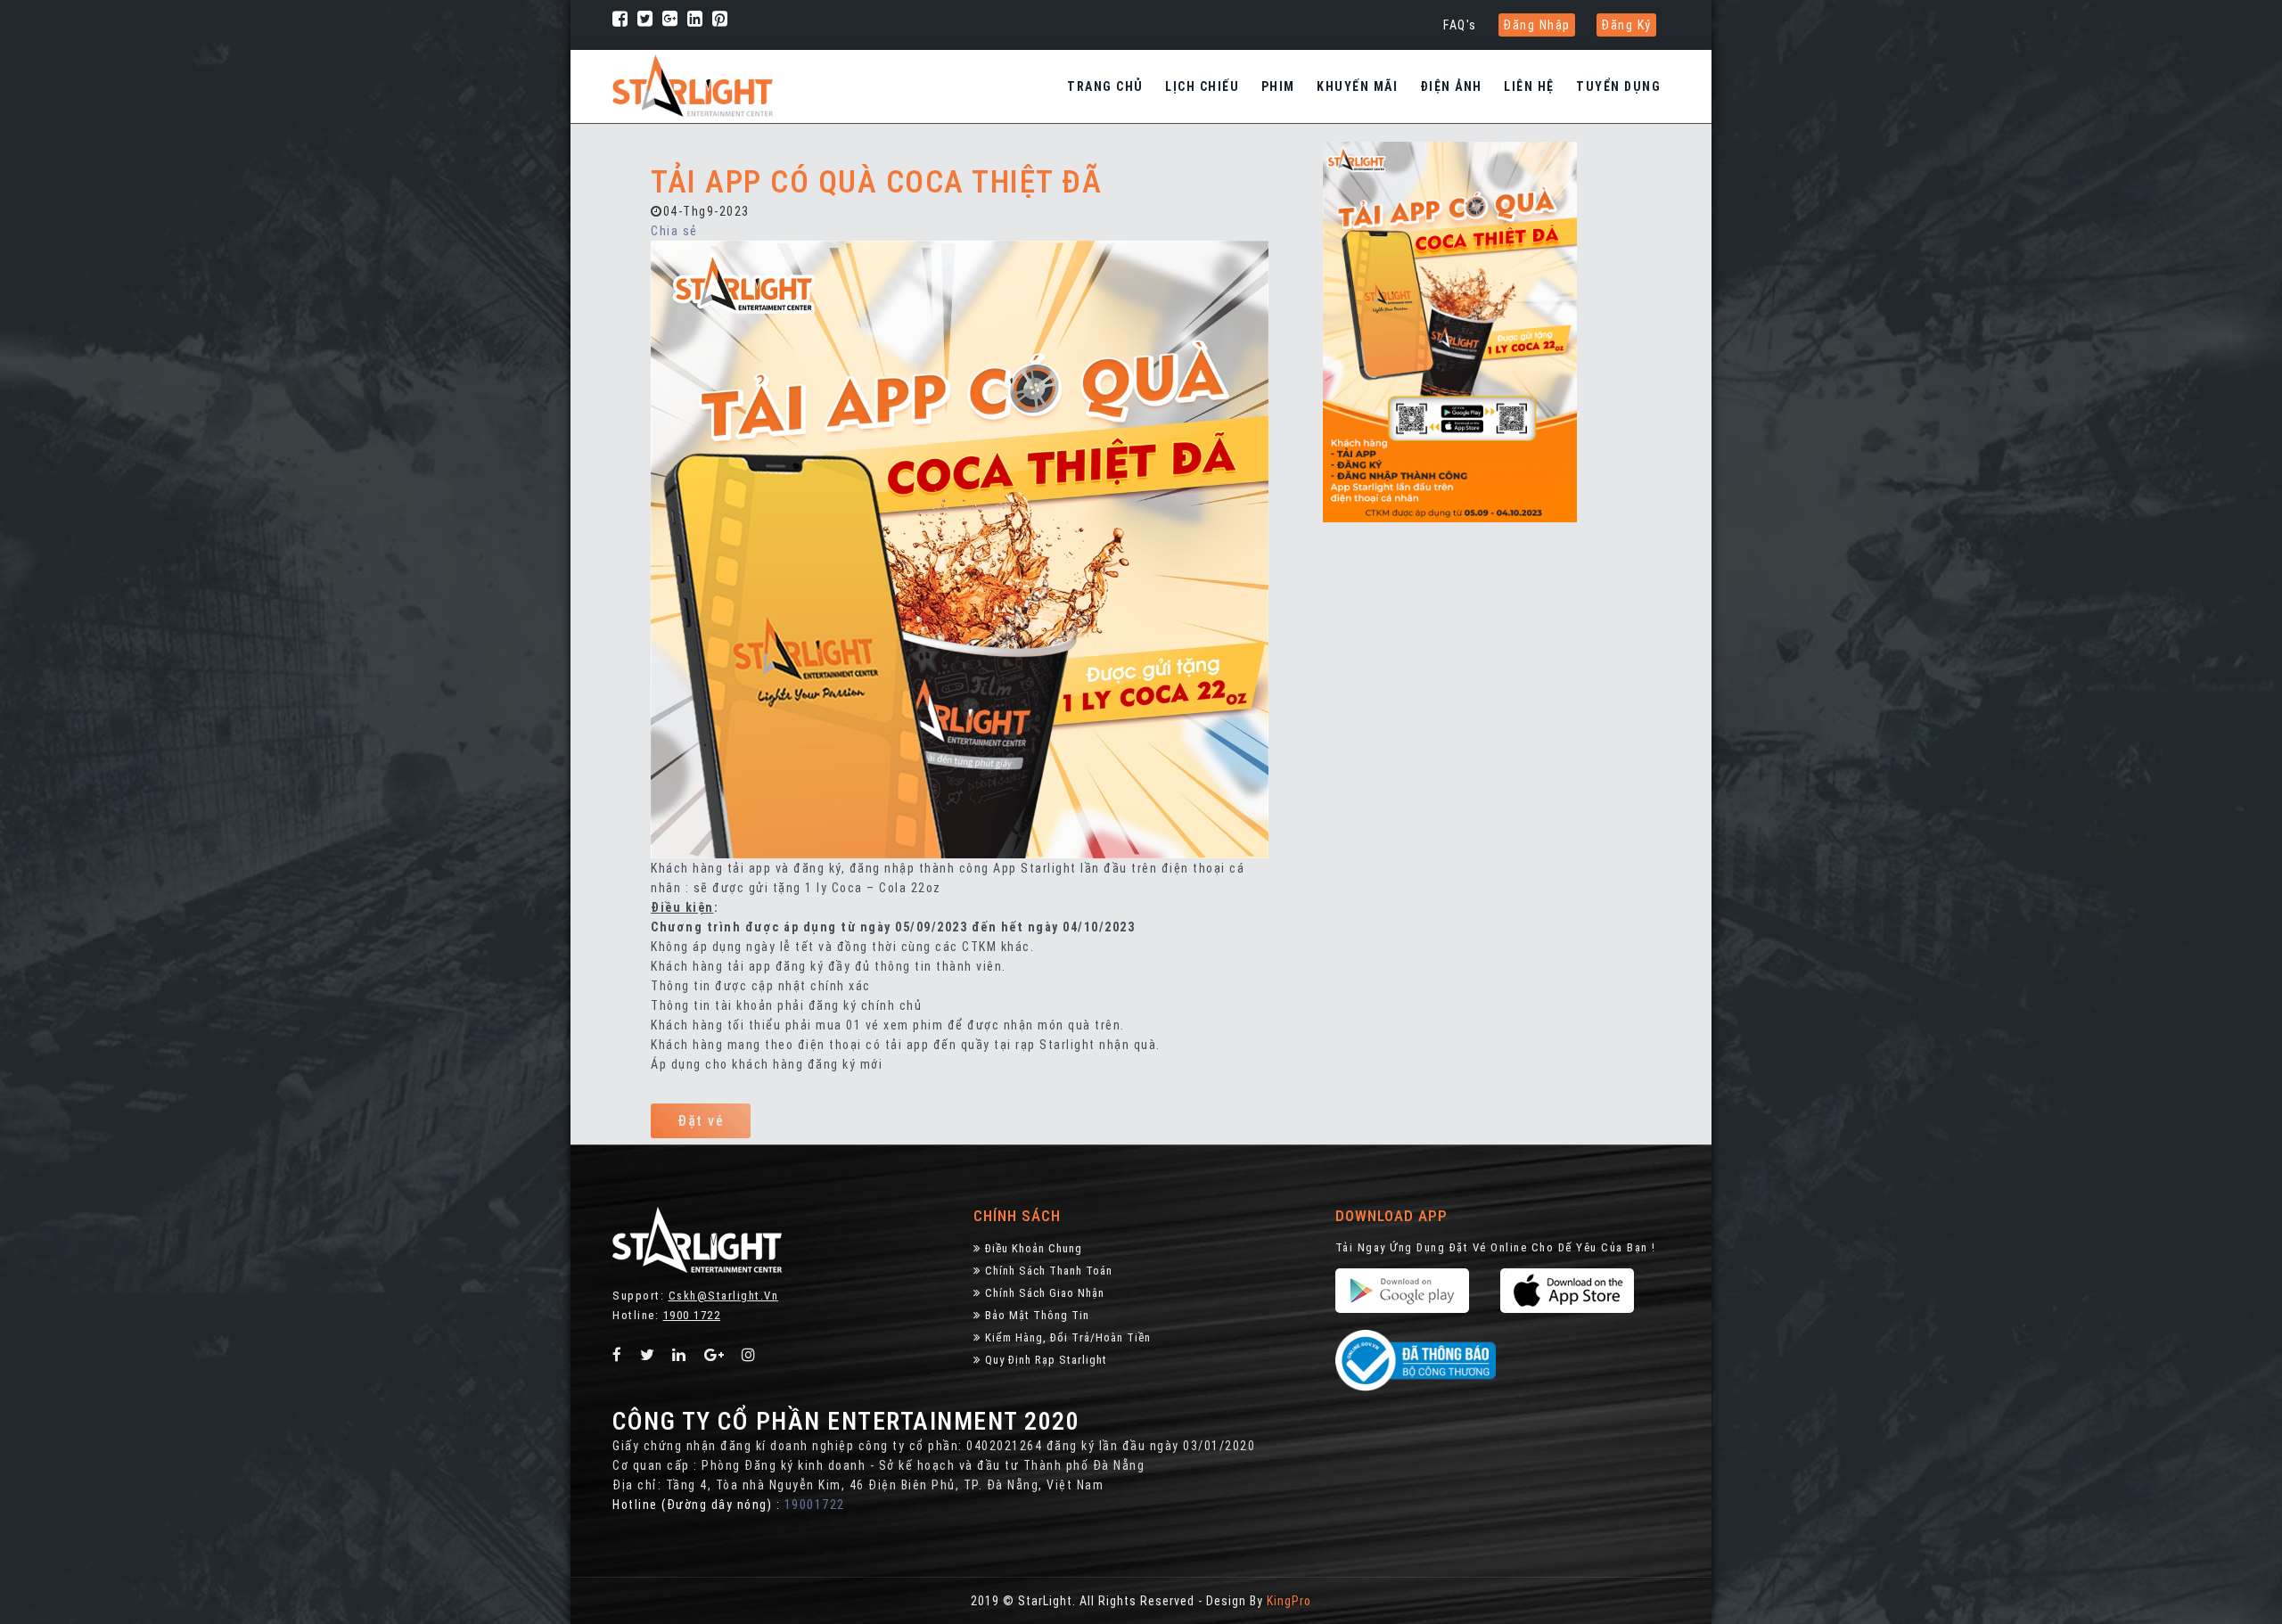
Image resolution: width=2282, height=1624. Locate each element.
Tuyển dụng (1618, 86)
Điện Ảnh (1451, 86)
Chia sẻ (674, 231)
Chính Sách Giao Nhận (1045, 1293)
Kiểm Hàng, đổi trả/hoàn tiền (1068, 1337)
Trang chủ (1105, 86)
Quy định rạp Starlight (1046, 1360)
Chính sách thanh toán (1049, 1271)
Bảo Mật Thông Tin (1037, 1315)
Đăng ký (1626, 25)
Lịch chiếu (1202, 86)
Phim (1278, 86)
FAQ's (1460, 25)
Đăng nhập (1537, 25)
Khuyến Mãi (1357, 86)
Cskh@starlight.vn (724, 1296)
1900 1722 (692, 1315)
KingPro (1289, 1601)
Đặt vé (701, 1121)
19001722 (815, 1505)
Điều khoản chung (1034, 1248)
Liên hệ (1529, 86)
